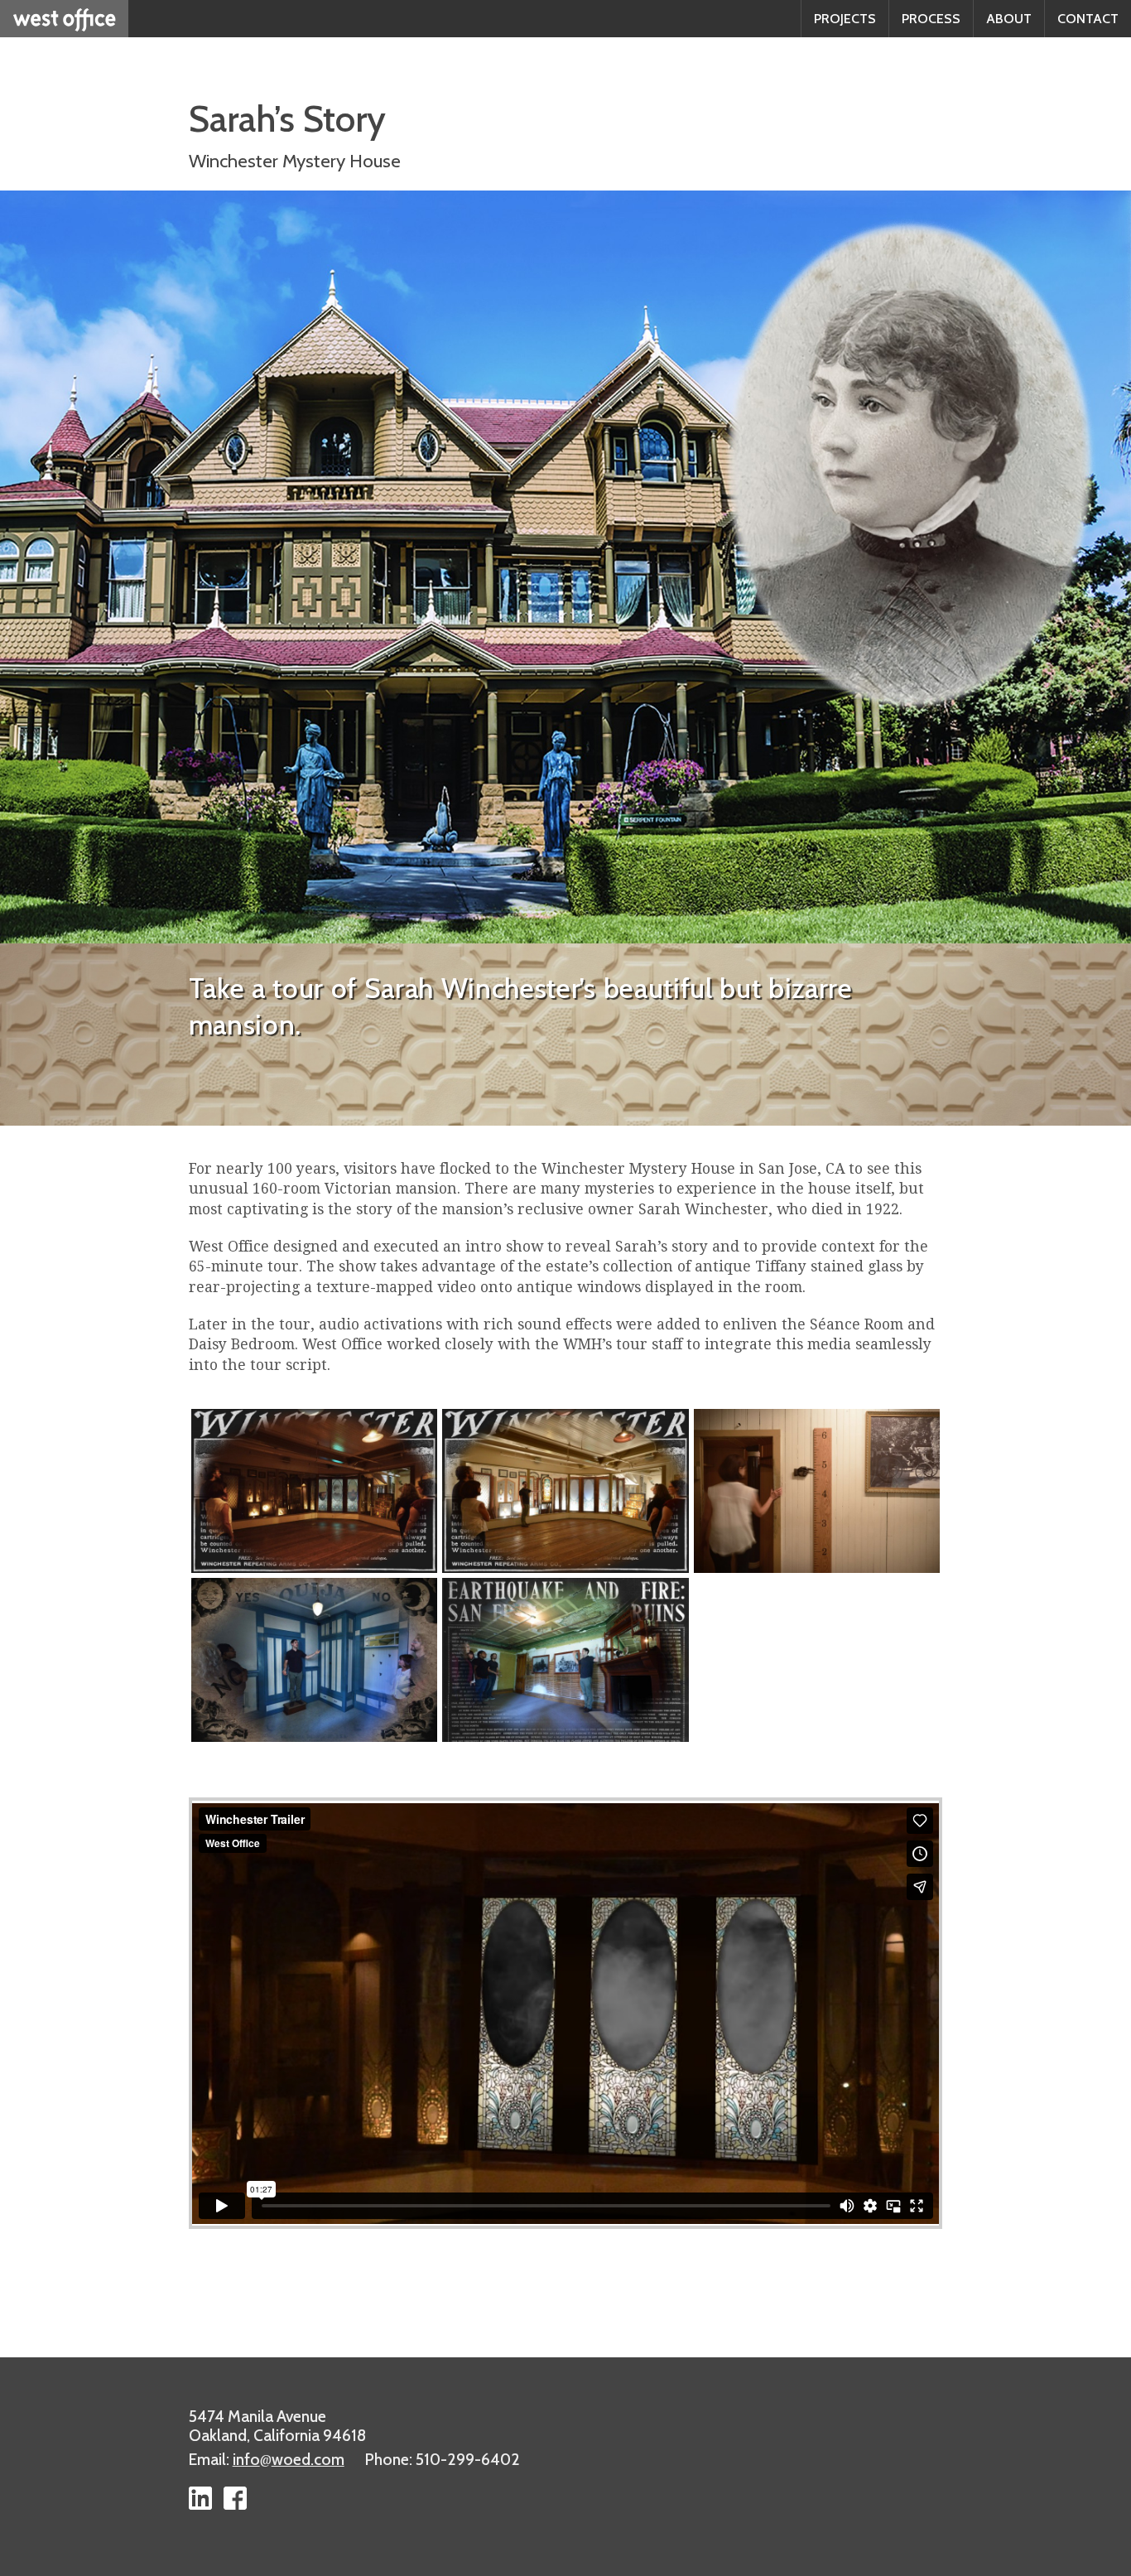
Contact (1088, 19)
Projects (845, 19)
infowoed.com (289, 2459)
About (1009, 19)
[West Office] (64, 19)
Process (931, 19)
